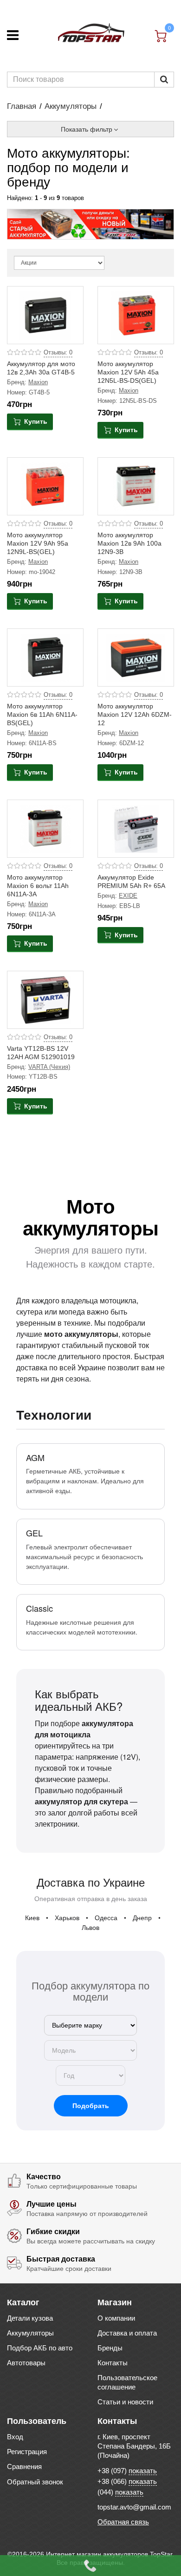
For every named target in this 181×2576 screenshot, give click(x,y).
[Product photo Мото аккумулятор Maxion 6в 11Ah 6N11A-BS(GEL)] (45, 658)
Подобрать (91, 2106)
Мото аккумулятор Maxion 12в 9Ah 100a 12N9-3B (129, 543)
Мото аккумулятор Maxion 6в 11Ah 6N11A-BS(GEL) (42, 714)
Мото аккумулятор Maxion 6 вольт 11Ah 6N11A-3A (38, 886)
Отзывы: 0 (58, 353)
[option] (90, 224)
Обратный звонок (35, 2482)
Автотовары (26, 2363)
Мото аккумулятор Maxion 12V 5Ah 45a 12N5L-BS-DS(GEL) (128, 372)
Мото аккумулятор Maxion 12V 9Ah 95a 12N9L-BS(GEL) (38, 543)
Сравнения (24, 2466)
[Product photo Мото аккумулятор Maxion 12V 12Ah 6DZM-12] (136, 658)
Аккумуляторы (71, 106)
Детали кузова (30, 2318)
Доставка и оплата (127, 2333)
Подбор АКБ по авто (40, 2348)
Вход (15, 2437)
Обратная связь (123, 2522)
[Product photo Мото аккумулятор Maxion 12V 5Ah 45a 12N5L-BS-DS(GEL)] (136, 315)
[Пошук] (164, 80)
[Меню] (13, 35)
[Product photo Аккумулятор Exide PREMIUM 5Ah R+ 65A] (136, 829)
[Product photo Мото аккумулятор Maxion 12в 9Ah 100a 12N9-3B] (136, 487)
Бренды (110, 2348)
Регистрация (27, 2452)
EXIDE (128, 896)
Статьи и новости (125, 2402)
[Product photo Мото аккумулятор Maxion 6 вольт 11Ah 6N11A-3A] (45, 829)
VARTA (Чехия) (49, 1067)
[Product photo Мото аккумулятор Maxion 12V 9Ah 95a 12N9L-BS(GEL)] (45, 487)
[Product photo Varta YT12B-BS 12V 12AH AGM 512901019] (45, 1000)
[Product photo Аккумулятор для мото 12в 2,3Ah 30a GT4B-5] (45, 315)
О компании (116, 2318)
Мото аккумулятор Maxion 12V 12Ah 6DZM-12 (135, 714)
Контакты (113, 2363)
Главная (22, 106)
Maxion (38, 382)
